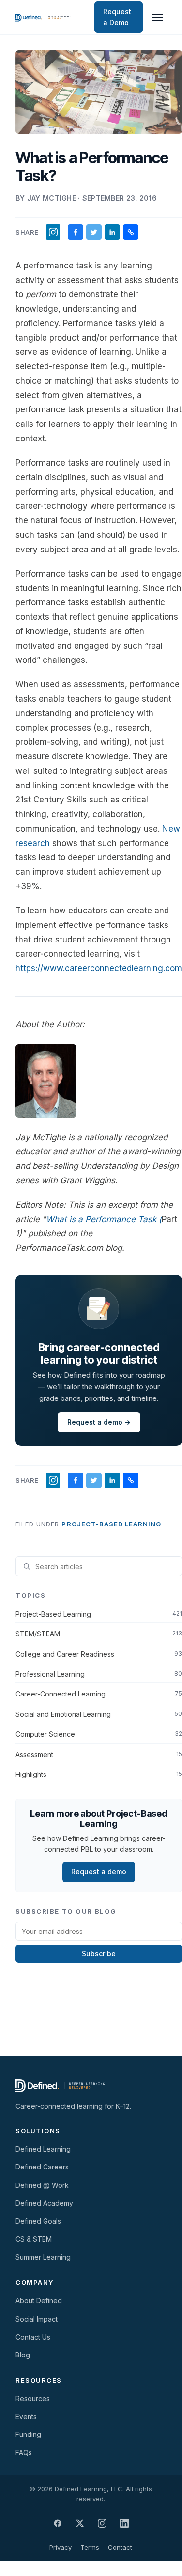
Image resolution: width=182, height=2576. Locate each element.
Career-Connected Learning (99, 1694)
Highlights (99, 1774)
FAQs (24, 2453)
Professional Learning (99, 1674)
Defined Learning (43, 2149)
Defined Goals (38, 2221)
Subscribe (99, 1954)
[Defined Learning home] (43, 17)
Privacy (61, 2547)
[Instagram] (102, 2523)
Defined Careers (42, 2167)
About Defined (39, 2301)
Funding (28, 2434)
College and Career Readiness (99, 1654)
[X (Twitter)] (80, 2523)
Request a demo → (99, 1422)
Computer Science (99, 1734)
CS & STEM (34, 2239)
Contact (120, 2547)
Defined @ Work (42, 2185)
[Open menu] (158, 17)
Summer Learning (43, 2257)
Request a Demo (117, 17)
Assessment (99, 1754)
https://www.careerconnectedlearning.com (99, 968)
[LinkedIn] (124, 2523)
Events (26, 2416)
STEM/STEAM (99, 1634)
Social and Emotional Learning (99, 1714)
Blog (23, 2355)
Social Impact (37, 2319)
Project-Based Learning (111, 1524)
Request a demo (99, 1872)
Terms (90, 2547)
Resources (33, 2398)
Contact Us (33, 2337)
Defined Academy (44, 2203)
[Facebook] (58, 2523)
